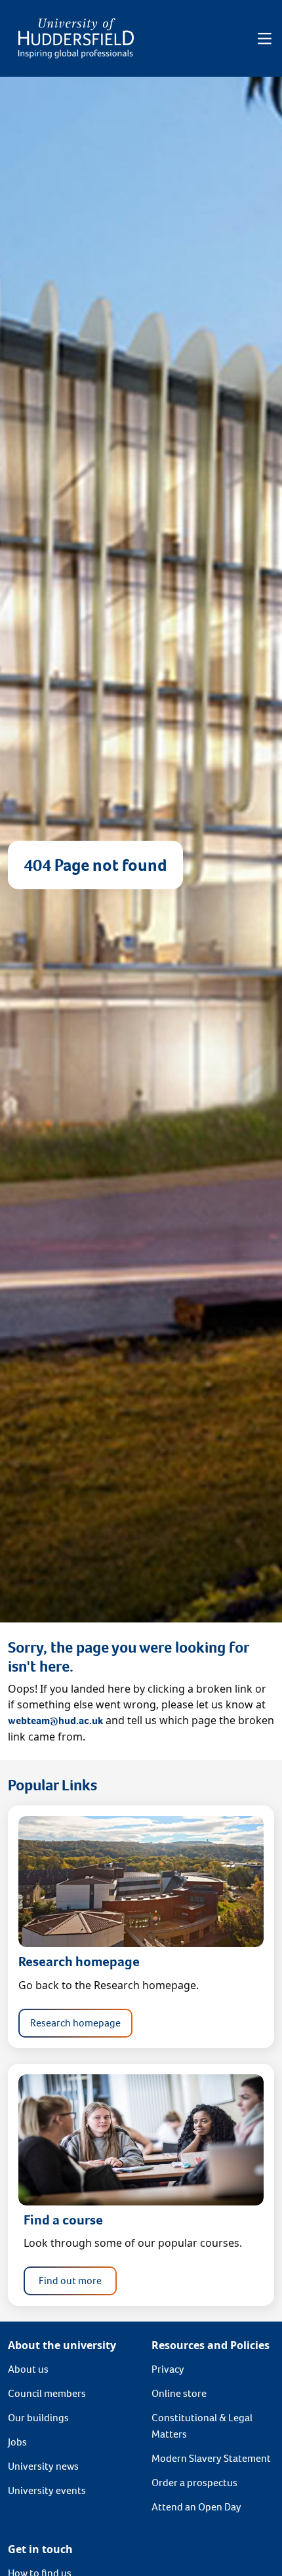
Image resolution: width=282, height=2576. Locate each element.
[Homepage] (76, 38)
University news (43, 2466)
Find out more (70, 2281)
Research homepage (75, 2023)
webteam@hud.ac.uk (55, 1721)
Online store (179, 2393)
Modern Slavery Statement (211, 2458)
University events (47, 2490)
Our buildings (38, 2418)
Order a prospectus (194, 2483)
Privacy (168, 2369)
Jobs (17, 2442)
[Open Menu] (265, 39)
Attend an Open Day (196, 2507)
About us (28, 2369)
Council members (47, 2393)
